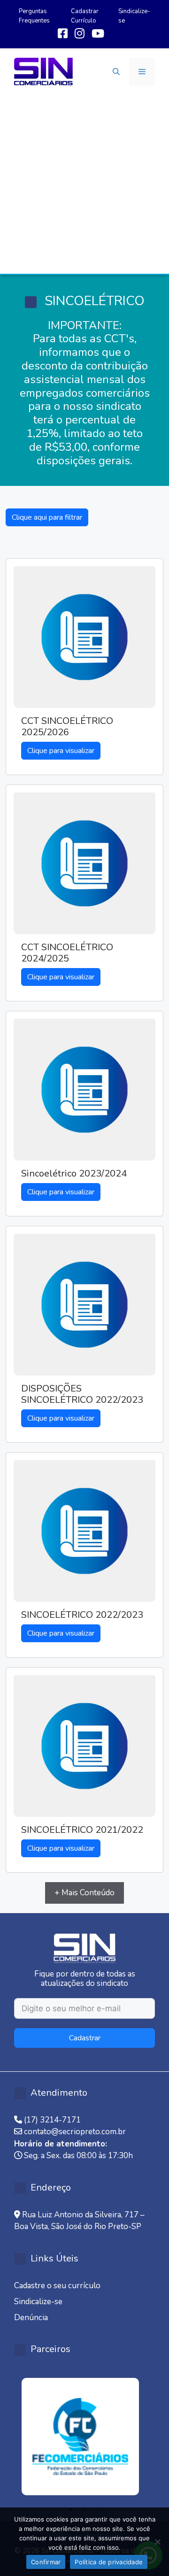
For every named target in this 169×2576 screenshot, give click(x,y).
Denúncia (31, 2318)
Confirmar (46, 2562)
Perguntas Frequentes (34, 16)
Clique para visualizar (61, 751)
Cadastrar (85, 2038)
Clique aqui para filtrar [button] (47, 517)
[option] (84, 2437)
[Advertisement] (84, 185)
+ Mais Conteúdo (84, 1893)
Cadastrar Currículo (85, 16)
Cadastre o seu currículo (57, 2286)
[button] (116, 72)
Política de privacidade (109, 2562)
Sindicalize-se (38, 2302)
